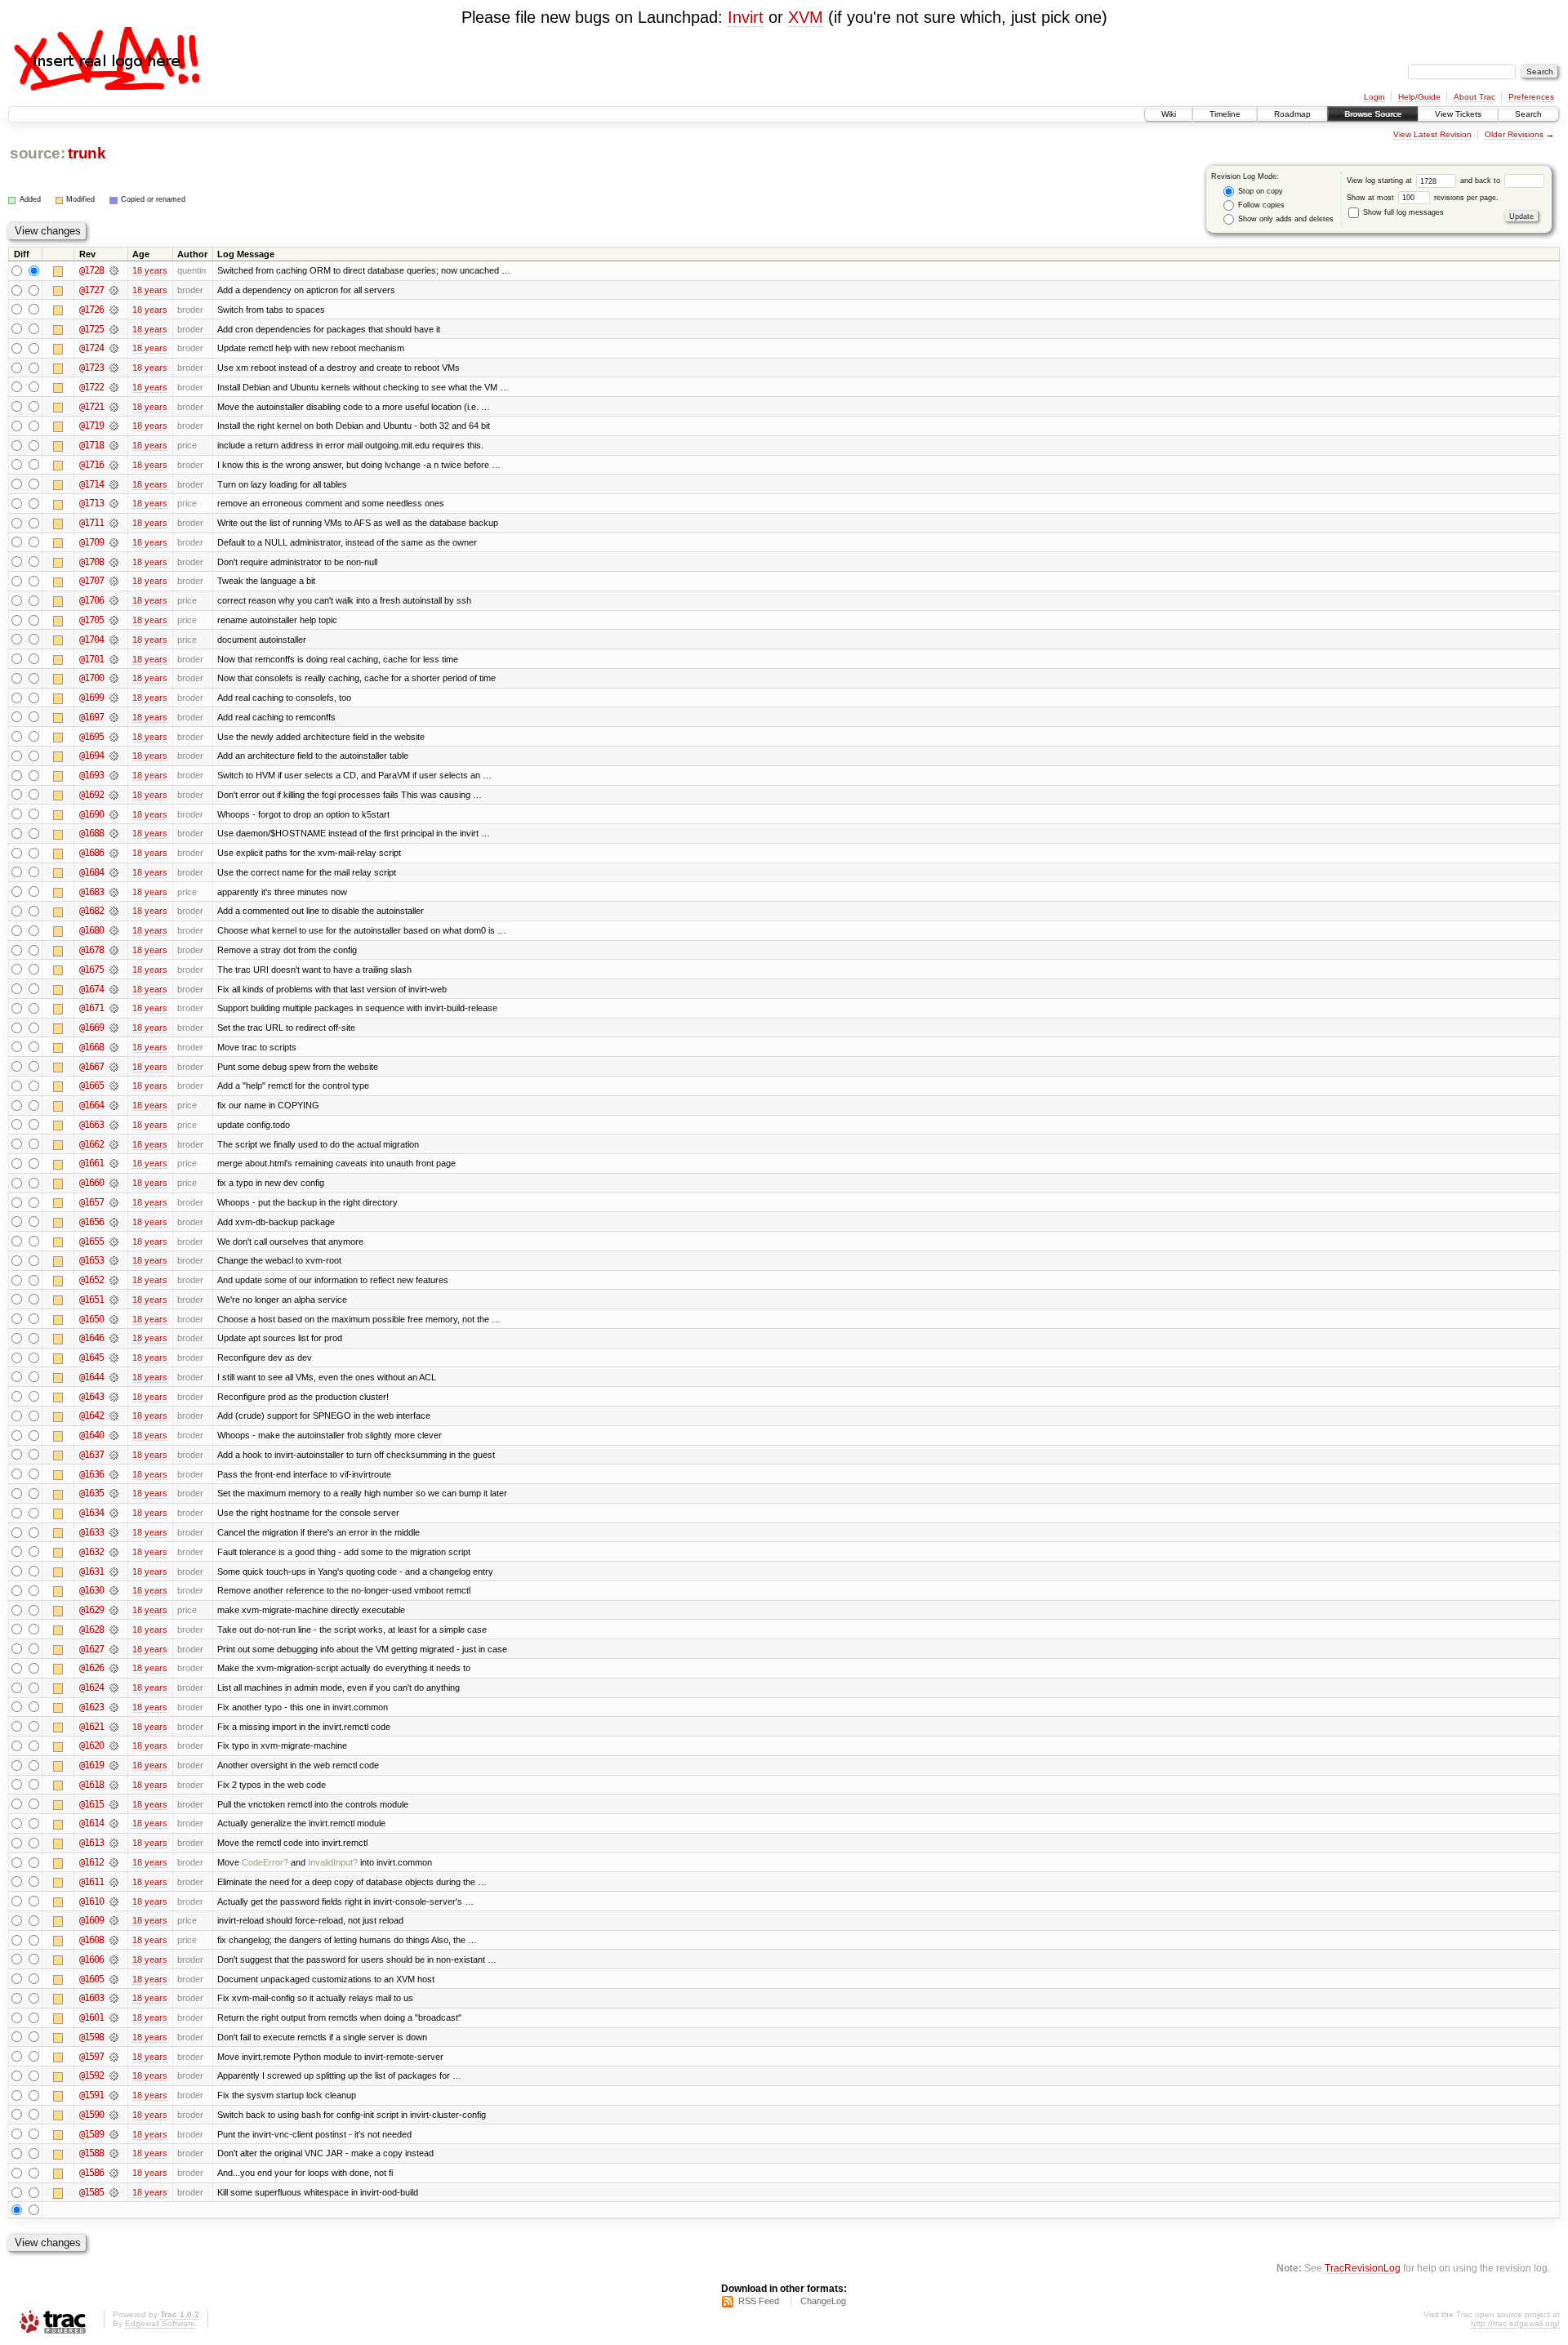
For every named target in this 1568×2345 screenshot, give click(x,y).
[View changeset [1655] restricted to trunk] (114, 1242)
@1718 (91, 445)
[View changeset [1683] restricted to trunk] (114, 892)
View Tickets (1458, 114)
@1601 (91, 2017)
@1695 (91, 737)
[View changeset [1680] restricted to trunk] (114, 930)
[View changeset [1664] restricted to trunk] (114, 1105)
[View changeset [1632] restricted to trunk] (114, 1552)
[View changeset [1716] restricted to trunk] (114, 465)
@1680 (91, 930)
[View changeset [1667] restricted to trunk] (114, 1067)
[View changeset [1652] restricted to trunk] (114, 1280)
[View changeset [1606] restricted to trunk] (114, 1959)
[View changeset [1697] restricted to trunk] (114, 717)
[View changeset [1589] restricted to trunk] (114, 2134)
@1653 (91, 1260)
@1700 (91, 678)
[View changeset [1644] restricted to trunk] (114, 1377)
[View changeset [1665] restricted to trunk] (114, 1086)
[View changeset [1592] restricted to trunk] (114, 2075)
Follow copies (1260, 205)
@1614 (91, 1823)
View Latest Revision (1432, 134)
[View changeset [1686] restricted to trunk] (114, 853)
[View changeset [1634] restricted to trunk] (114, 1513)
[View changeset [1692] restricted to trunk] (114, 795)
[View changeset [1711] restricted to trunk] (114, 523)
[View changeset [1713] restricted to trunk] (114, 503)
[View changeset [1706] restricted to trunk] (114, 600)
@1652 (91, 1280)
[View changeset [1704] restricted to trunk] (114, 640)
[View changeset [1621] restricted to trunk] (114, 1727)
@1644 (91, 1377)
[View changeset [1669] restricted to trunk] (114, 1028)
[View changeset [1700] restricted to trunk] (114, 678)
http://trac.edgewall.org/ (1515, 2323)
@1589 (91, 2134)
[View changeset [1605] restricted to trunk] (114, 1979)
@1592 (91, 2075)
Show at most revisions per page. (1423, 198)
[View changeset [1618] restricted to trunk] (114, 1785)
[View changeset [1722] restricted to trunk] (114, 387)
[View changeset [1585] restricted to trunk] (114, 2192)
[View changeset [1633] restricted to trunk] (114, 1532)
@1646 (91, 1338)
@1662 (91, 1144)
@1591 (91, 2095)
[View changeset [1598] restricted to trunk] (114, 2037)
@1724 (91, 348)
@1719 (91, 426)
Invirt (746, 17)
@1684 (91, 872)
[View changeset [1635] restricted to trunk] (114, 1493)
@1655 (91, 1242)
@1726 (91, 310)
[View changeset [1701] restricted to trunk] (114, 659)
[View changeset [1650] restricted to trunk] (114, 1319)
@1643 (91, 1397)
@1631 (91, 1572)
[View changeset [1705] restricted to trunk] (114, 620)
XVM (806, 17)
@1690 (91, 814)
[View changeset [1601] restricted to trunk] (114, 2017)
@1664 (91, 1105)
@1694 (91, 756)
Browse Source (1373, 114)
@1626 (91, 1668)
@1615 (91, 1804)
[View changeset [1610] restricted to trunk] (114, 1901)
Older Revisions (1514, 134)
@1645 (91, 1358)
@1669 (91, 1028)
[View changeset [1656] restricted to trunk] (114, 1222)
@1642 (91, 1415)
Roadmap (1292, 114)
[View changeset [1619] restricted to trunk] (114, 1765)
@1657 (91, 1202)
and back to (1481, 181)
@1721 (91, 407)
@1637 (91, 1455)
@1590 (91, 2115)
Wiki (1169, 114)
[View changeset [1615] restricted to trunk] (114, 1804)
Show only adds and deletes (1285, 219)
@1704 (91, 640)
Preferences (1531, 97)
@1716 (91, 465)
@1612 (91, 1862)
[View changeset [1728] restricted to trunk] (114, 270)
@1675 (91, 970)
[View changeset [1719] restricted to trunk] (114, 426)
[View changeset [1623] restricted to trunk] (114, 1707)
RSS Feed (759, 2301)
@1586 (91, 2173)
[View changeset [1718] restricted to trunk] (114, 445)
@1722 (91, 387)
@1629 (91, 1610)
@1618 (91, 1785)
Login (1374, 97)
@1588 (91, 2153)
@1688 (91, 833)
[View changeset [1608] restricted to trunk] (114, 1940)
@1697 (91, 717)
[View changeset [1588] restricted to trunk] (114, 2153)
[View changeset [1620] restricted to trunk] (114, 1745)
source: (38, 153)
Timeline (1225, 114)
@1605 (91, 1979)
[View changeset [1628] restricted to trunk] (114, 1629)
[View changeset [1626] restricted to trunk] (114, 1668)
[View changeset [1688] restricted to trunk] (114, 833)
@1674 (91, 989)
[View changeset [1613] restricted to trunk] (114, 1843)
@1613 (91, 1843)
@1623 (91, 1707)
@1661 (91, 1163)
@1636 (91, 1474)
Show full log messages (1402, 212)
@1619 (91, 1765)
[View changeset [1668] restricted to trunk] (114, 1047)
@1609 (91, 1920)
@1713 (91, 503)
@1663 (91, 1125)
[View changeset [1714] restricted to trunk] (114, 484)
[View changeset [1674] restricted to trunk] (114, 989)
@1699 (91, 698)
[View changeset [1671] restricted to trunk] (114, 1008)
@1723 (91, 368)
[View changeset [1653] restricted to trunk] (114, 1260)
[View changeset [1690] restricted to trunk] (114, 814)
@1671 (91, 1008)
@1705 (91, 620)
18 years (150, 270)
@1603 (91, 1998)
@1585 (91, 2192)
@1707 (91, 581)
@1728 (91, 270)
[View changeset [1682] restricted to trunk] (114, 911)
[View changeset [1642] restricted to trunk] (114, 1415)
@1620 (91, 1745)
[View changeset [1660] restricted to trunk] (114, 1183)
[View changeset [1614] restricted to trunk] (114, 1823)
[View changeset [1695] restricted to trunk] (114, 737)
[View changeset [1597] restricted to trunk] (114, 2057)
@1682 (91, 911)
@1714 (91, 484)
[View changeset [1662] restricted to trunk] (114, 1144)
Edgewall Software (160, 2323)
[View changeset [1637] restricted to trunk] (114, 1455)
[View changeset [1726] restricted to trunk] (114, 310)
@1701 (91, 659)
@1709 (91, 542)
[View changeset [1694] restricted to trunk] (114, 756)
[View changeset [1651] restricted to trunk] (114, 1300)
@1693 (91, 775)
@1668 (91, 1047)
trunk (87, 153)
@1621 (91, 1727)
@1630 (91, 1590)
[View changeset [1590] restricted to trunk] (114, 2115)
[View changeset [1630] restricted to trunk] (114, 1590)
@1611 (91, 1882)
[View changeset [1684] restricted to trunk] (114, 872)
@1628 (91, 1629)
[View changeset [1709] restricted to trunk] (114, 542)
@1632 (91, 1552)
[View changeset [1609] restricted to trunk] (114, 1920)
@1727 (91, 290)
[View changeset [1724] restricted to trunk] (114, 348)
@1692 (91, 795)
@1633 (91, 1532)
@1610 (91, 1901)
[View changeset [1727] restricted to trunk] (114, 290)
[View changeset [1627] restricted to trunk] (114, 1649)
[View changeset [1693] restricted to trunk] (114, 775)
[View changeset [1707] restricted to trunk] (114, 581)
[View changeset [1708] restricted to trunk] (114, 562)
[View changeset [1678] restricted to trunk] (114, 950)
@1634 (91, 1513)
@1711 (91, 523)
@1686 (91, 853)
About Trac (1474, 97)
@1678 (91, 950)
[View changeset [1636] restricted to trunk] (114, 1474)
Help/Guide (1419, 97)
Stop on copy (1259, 191)
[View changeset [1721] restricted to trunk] (114, 407)
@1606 (91, 1959)
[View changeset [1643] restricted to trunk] (114, 1397)
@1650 (91, 1319)
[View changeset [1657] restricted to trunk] (114, 1202)
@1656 (91, 1222)
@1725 (91, 329)
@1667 (91, 1067)
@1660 (91, 1183)
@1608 (91, 1940)
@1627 (91, 1649)
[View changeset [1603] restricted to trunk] (114, 1998)
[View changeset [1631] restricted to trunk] (114, 1572)
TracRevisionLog (1363, 2268)
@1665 (91, 1086)
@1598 (91, 2037)
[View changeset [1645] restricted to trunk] (114, 1358)
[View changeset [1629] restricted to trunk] (114, 1610)
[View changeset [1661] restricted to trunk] (114, 1163)
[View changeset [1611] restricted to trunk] (114, 1882)
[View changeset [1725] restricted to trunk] (114, 329)
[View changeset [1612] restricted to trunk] (114, 1862)
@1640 (91, 1435)
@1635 (91, 1493)
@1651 (91, 1300)
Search (1528, 114)
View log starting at (1381, 181)
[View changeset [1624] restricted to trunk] (114, 1687)
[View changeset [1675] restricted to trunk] (114, 970)
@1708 (91, 562)
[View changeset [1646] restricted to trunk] (114, 1338)
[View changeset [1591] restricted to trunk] (114, 2095)
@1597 (91, 2057)
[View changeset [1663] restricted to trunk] (114, 1125)
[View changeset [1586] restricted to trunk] (114, 2173)
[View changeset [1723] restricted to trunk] (114, 368)
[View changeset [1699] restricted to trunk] (114, 698)
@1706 (91, 600)
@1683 (91, 892)
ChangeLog (823, 2301)
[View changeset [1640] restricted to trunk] (114, 1435)
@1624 (91, 1687)
